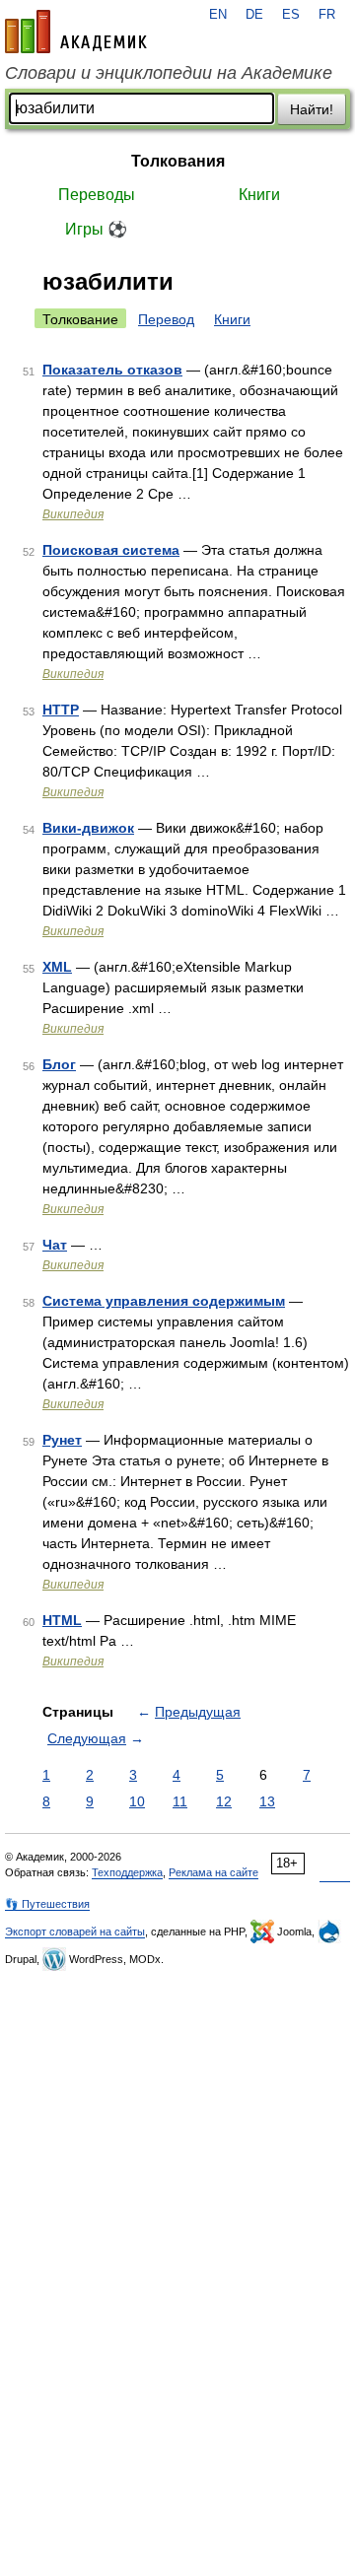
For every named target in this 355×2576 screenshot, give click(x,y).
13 (267, 1801)
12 (224, 1801)
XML (57, 967)
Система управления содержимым (164, 1301)
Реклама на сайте (213, 1872)
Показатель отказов (112, 370)
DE (254, 15)
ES (291, 15)
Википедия (73, 514)
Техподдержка (127, 1872)
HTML (62, 1620)
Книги (259, 195)
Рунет (62, 1440)
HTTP (61, 710)
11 (180, 1801)
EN (218, 15)
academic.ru (76, 32)
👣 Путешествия (47, 1904)
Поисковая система (111, 550)
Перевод (166, 319)
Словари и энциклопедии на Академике (169, 73)
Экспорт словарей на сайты (75, 1932)
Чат (55, 1245)
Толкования (178, 161)
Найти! (312, 109)
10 (137, 1801)
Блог (59, 1064)
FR (327, 15)
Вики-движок (88, 828)
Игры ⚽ (96, 229)
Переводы (97, 195)
